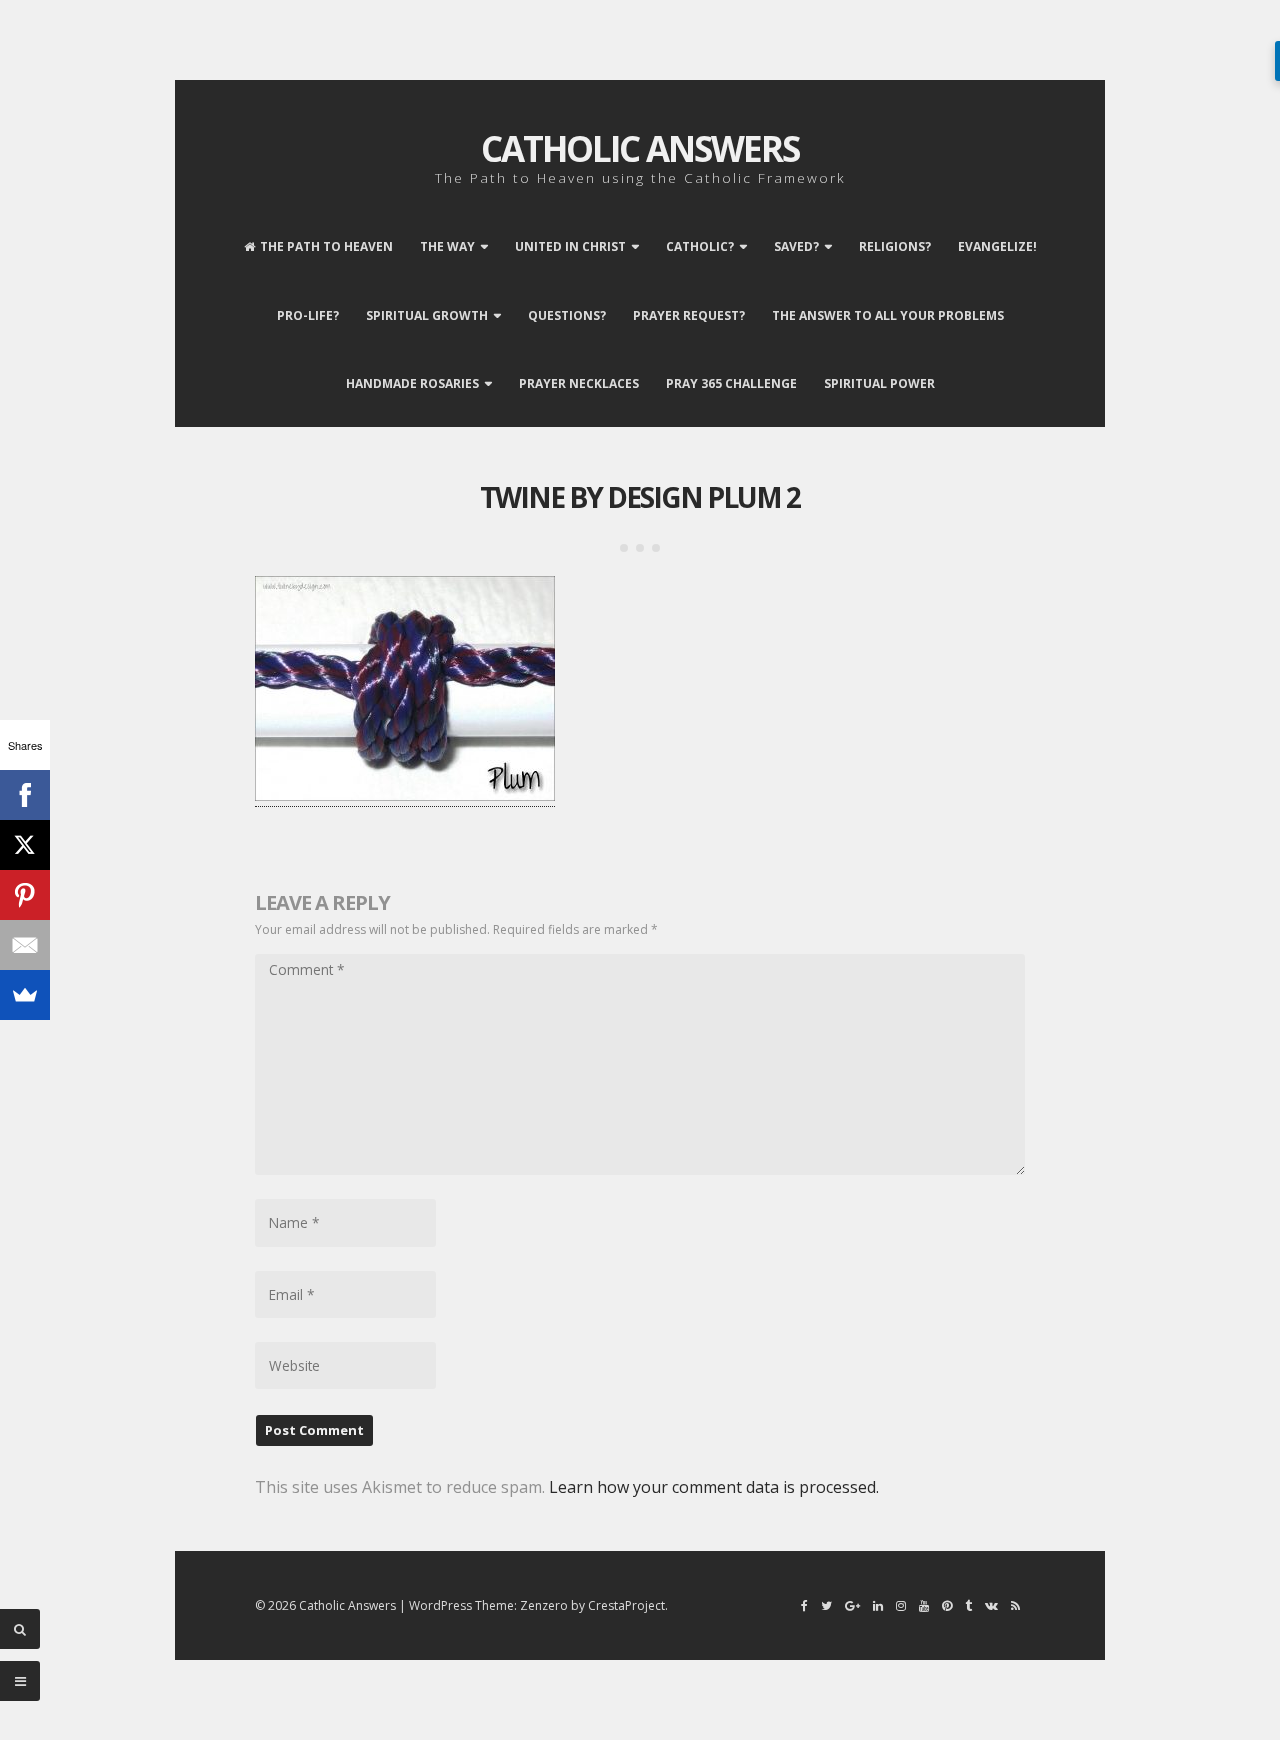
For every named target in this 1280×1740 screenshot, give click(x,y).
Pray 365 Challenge (731, 383)
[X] (25, 845)
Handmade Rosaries (412, 383)
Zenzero (544, 1605)
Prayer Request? (689, 315)
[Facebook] (25, 795)
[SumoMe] (25, 995)
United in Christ (570, 246)
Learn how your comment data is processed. (714, 1487)
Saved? (796, 246)
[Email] (25, 945)
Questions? (567, 315)
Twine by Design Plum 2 (640, 497)
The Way (447, 246)
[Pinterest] (25, 895)
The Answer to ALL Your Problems (888, 315)
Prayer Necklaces (579, 383)
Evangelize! (997, 246)
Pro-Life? (308, 315)
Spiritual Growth (427, 315)
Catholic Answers (640, 148)
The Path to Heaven (326, 246)
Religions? (895, 246)
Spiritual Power (879, 383)
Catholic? (700, 246)
